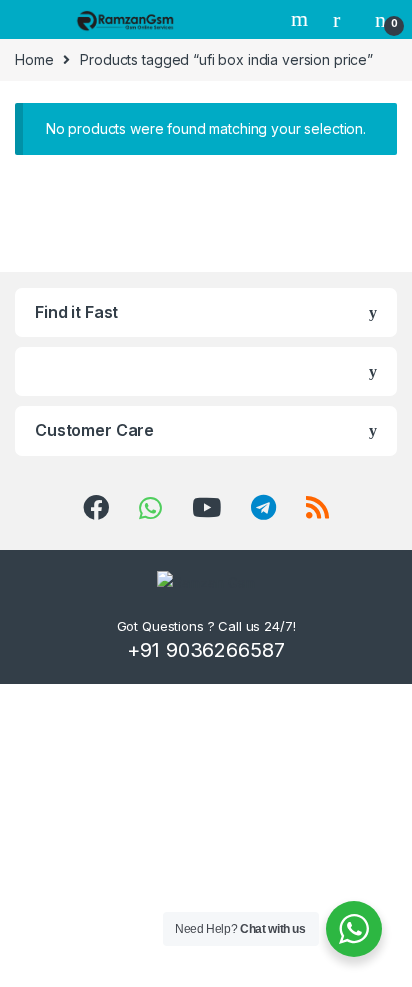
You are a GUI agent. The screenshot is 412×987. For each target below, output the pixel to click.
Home (34, 59)
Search (302, 19)
